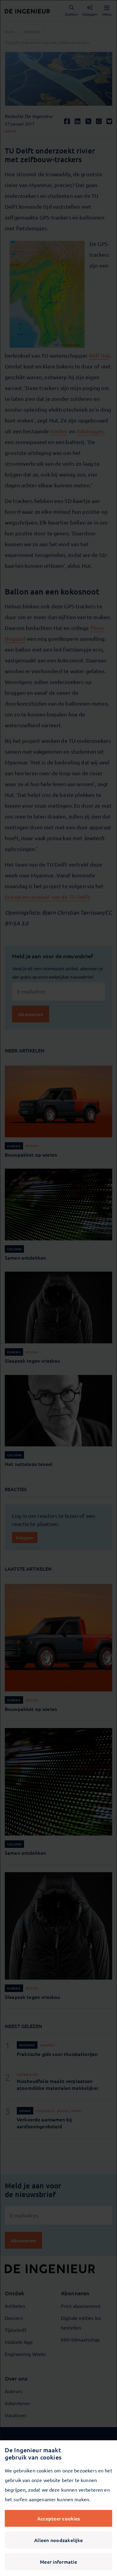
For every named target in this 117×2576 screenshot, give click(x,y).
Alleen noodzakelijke (58, 2540)
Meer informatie (58, 2562)
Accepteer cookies (58, 2518)
